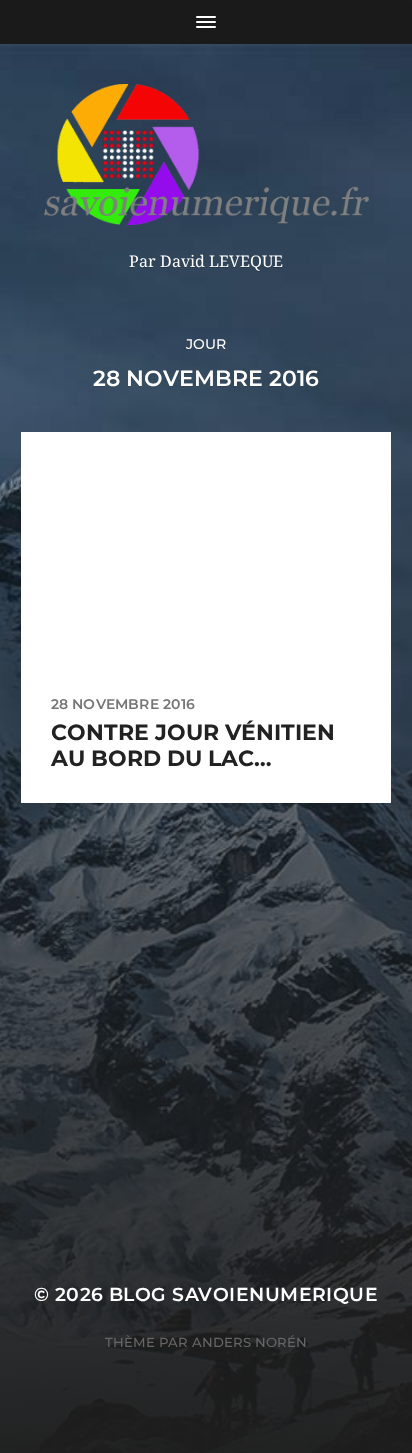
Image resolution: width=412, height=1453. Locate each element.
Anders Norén (249, 1342)
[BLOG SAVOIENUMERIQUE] (206, 154)
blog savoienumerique (243, 1294)
